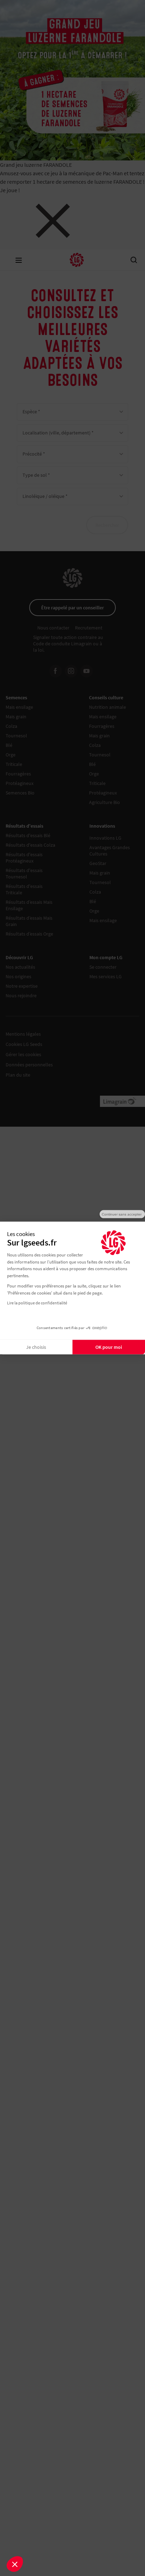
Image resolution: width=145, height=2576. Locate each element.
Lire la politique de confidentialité (37, 1303)
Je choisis (36, 1347)
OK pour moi (109, 1347)
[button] (15, 2564)
